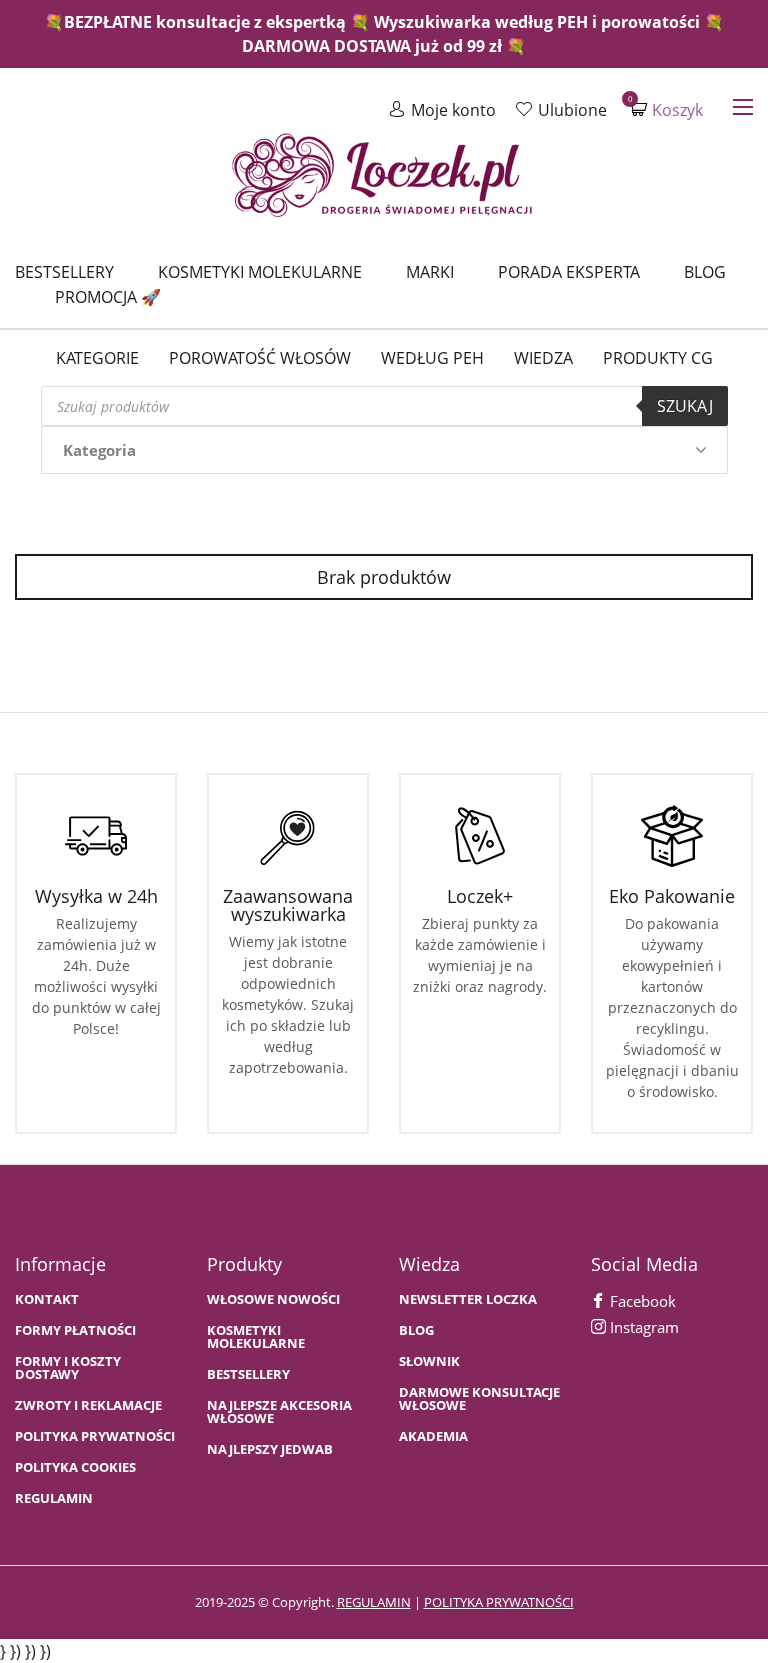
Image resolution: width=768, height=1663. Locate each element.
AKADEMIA (433, 1436)
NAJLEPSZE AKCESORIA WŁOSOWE (279, 1412)
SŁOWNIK (429, 1361)
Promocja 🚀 (108, 297)
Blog (705, 272)
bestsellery (248, 1374)
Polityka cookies (75, 1467)
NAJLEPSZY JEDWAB (270, 1449)
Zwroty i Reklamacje (88, 1405)
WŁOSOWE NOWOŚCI (273, 1299)
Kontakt (47, 1299)
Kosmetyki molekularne (260, 272)
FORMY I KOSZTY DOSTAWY (68, 1368)
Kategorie (97, 358)
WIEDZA (543, 358)
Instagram (642, 1327)
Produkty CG (658, 358)
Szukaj (685, 406)
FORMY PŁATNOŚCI (75, 1330)
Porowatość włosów (260, 358)
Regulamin (54, 1498)
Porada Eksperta (569, 272)
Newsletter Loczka (468, 1299)
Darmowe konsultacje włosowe (479, 1399)
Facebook (641, 1301)
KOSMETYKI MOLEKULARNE (256, 1337)
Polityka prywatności (95, 1436)
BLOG (416, 1330)
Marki (430, 272)
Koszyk (667, 109)
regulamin (374, 1602)
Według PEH (432, 358)
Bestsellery (64, 272)
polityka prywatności (499, 1602)
